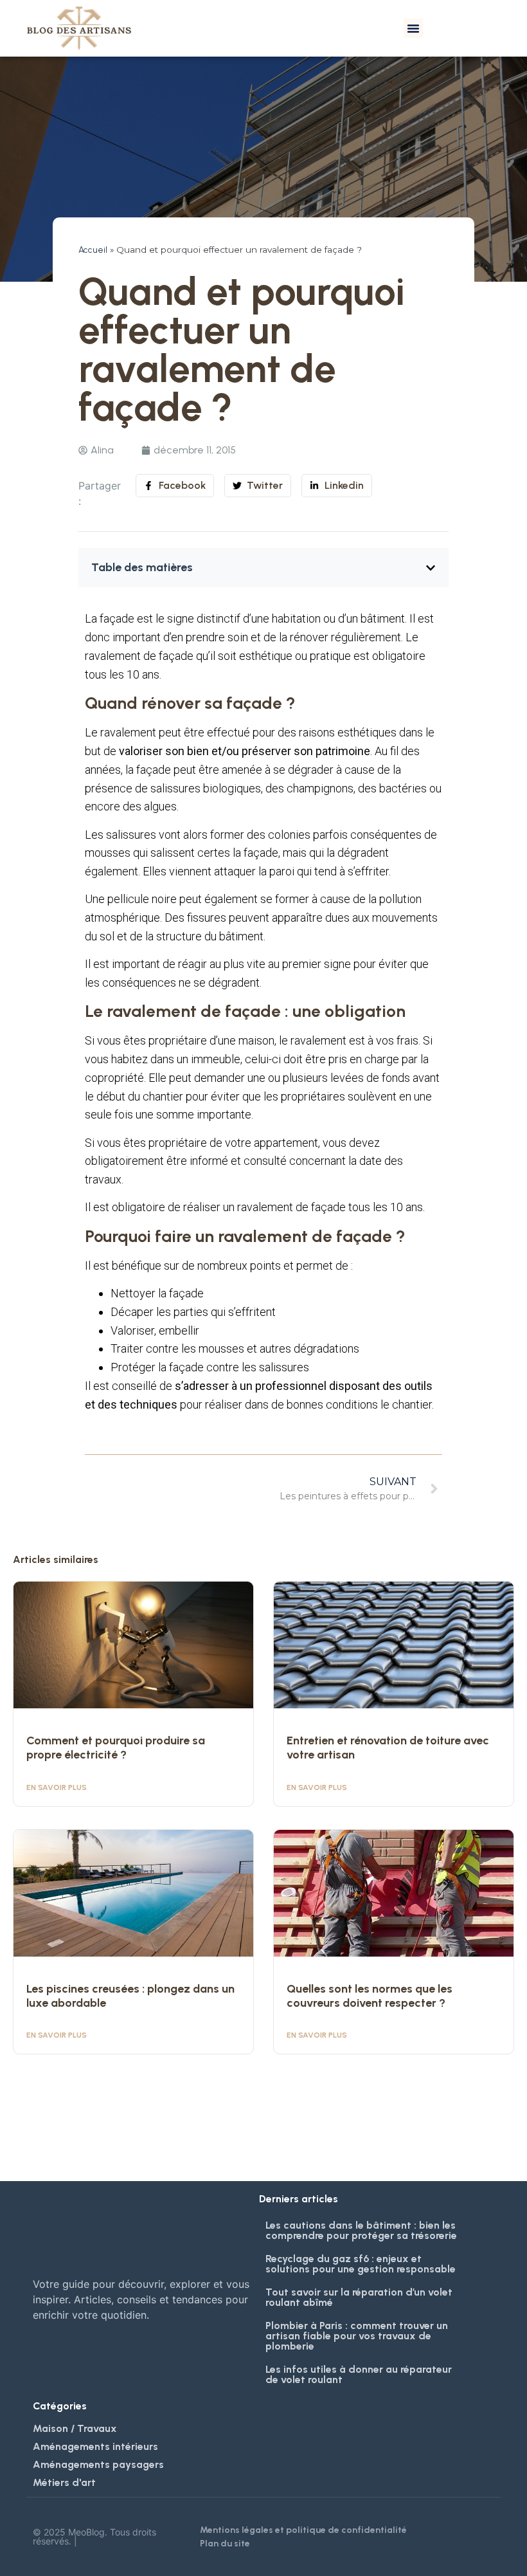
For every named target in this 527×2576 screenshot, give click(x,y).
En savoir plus (57, 1787)
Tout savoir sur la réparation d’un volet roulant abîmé (359, 2297)
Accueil (93, 250)
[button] (413, 28)
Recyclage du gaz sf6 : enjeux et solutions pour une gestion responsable (361, 2264)
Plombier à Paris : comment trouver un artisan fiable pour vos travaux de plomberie (357, 2336)
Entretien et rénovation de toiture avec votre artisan (388, 1748)
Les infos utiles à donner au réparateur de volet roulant (359, 2374)
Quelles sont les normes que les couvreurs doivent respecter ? (370, 1996)
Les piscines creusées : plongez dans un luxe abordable (130, 1996)
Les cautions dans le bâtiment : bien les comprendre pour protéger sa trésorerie (361, 2230)
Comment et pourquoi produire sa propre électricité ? (116, 1748)
